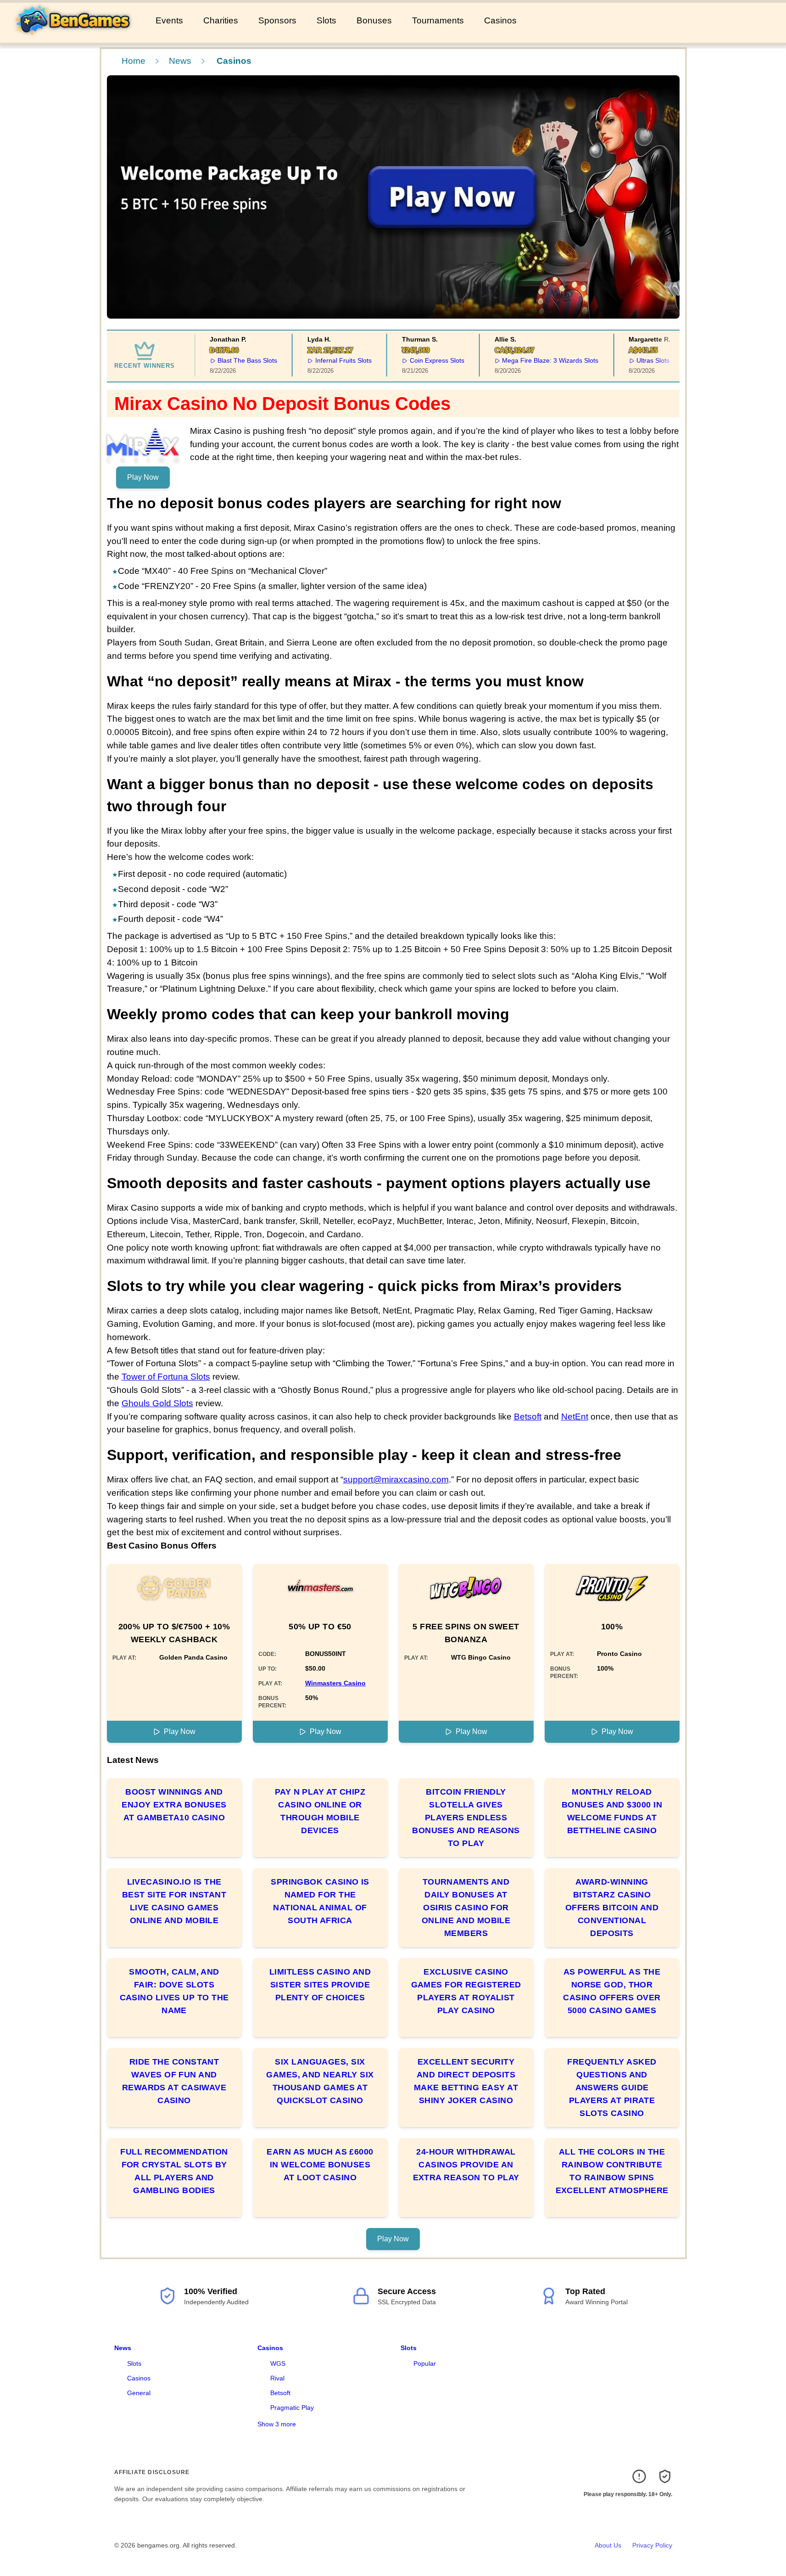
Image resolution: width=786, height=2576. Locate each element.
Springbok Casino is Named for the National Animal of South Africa (320, 1901)
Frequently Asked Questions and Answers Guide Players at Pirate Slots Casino (612, 2088)
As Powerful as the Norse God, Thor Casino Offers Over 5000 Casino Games (612, 1991)
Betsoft (528, 1417)
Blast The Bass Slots (232, 360)
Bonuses (374, 20)
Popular (425, 2363)
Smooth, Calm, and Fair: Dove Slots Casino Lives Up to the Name (174, 1991)
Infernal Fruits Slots (328, 360)
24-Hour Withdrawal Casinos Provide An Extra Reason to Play (466, 2165)
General (139, 2393)
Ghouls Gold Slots (157, 1403)
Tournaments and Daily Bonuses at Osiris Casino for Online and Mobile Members (466, 1908)
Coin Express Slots (422, 360)
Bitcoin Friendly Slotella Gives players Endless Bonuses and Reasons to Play (466, 1818)
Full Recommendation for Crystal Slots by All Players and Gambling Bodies (174, 2171)
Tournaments (438, 20)
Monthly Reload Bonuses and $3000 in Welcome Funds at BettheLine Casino (612, 1811)
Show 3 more (277, 2424)
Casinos (500, 20)
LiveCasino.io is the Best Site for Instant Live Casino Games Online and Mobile (174, 1901)
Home (134, 61)
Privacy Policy (652, 2545)
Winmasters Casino (335, 1683)
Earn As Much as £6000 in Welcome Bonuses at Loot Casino (320, 2165)
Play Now (143, 477)
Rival (277, 2378)
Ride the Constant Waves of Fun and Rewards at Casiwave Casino (174, 2081)
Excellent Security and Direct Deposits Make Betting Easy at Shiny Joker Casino (466, 2081)
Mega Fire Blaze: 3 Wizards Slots (535, 360)
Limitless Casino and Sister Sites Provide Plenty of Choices (320, 1985)
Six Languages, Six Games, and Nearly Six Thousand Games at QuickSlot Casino (320, 2081)
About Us (608, 2545)
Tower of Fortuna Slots (166, 1377)
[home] (76, 36)
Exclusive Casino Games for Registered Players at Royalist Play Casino (466, 1991)
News (180, 61)
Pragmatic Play (292, 2408)
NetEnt (575, 1417)
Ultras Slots (638, 360)
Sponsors (277, 20)
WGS (278, 2363)
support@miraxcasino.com (396, 1479)
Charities (221, 20)
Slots (326, 20)
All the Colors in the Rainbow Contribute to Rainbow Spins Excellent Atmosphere (612, 2171)
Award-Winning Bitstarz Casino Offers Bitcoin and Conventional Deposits (612, 1908)
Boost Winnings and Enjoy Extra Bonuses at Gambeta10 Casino (174, 1805)
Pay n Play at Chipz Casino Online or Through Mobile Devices (320, 1811)
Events (169, 20)
